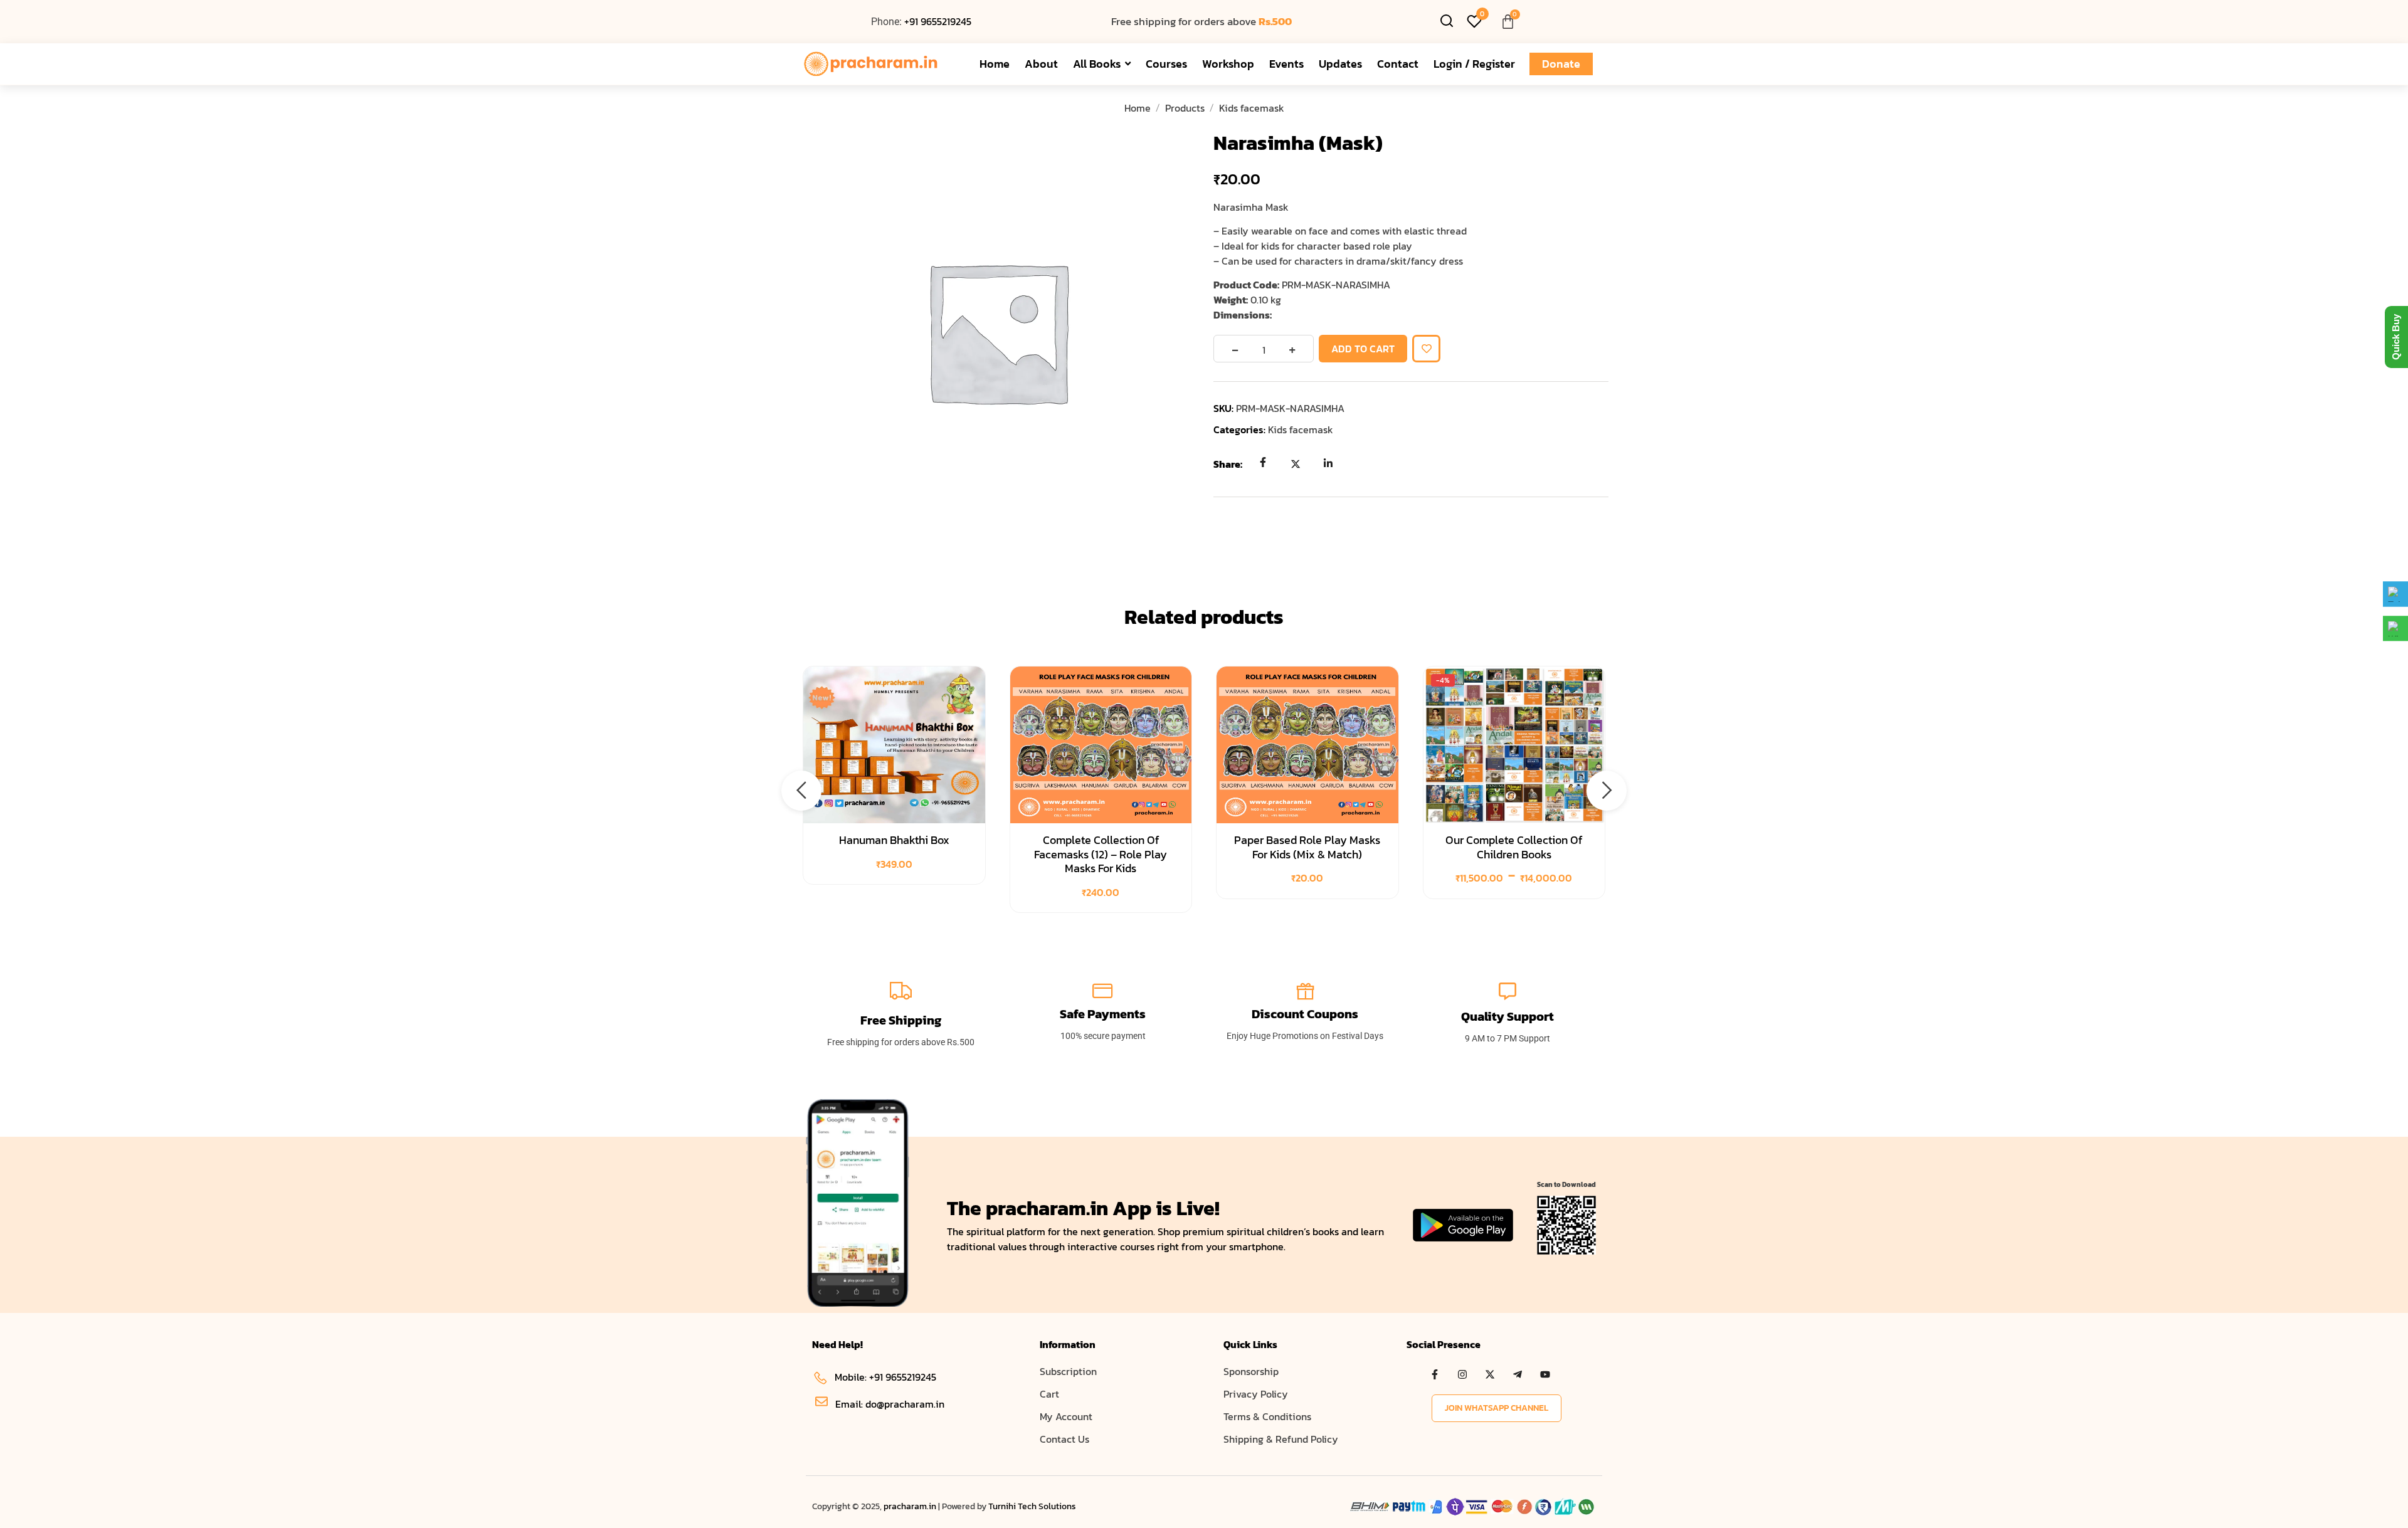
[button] (801, 791)
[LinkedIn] (1328, 463)
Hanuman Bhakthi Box (894, 840)
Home (1138, 108)
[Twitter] (1296, 463)
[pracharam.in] (878, 64)
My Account (1066, 1416)
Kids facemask (1252, 108)
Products (1185, 108)
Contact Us (1064, 1439)
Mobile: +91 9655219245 (885, 1377)
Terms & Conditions (1267, 1416)
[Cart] (1508, 22)
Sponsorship (1251, 1371)
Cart (1049, 1394)
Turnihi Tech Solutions (1032, 1506)
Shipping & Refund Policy (1281, 1439)
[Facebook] (1263, 463)
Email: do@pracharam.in (890, 1404)
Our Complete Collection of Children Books (1514, 847)
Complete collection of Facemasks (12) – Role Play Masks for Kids (1101, 854)
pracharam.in (910, 1506)
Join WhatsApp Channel (1497, 1408)
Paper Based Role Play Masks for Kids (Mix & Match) (1307, 847)
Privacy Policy (1256, 1394)
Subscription (1068, 1371)
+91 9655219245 (938, 21)
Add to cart (1363, 349)
